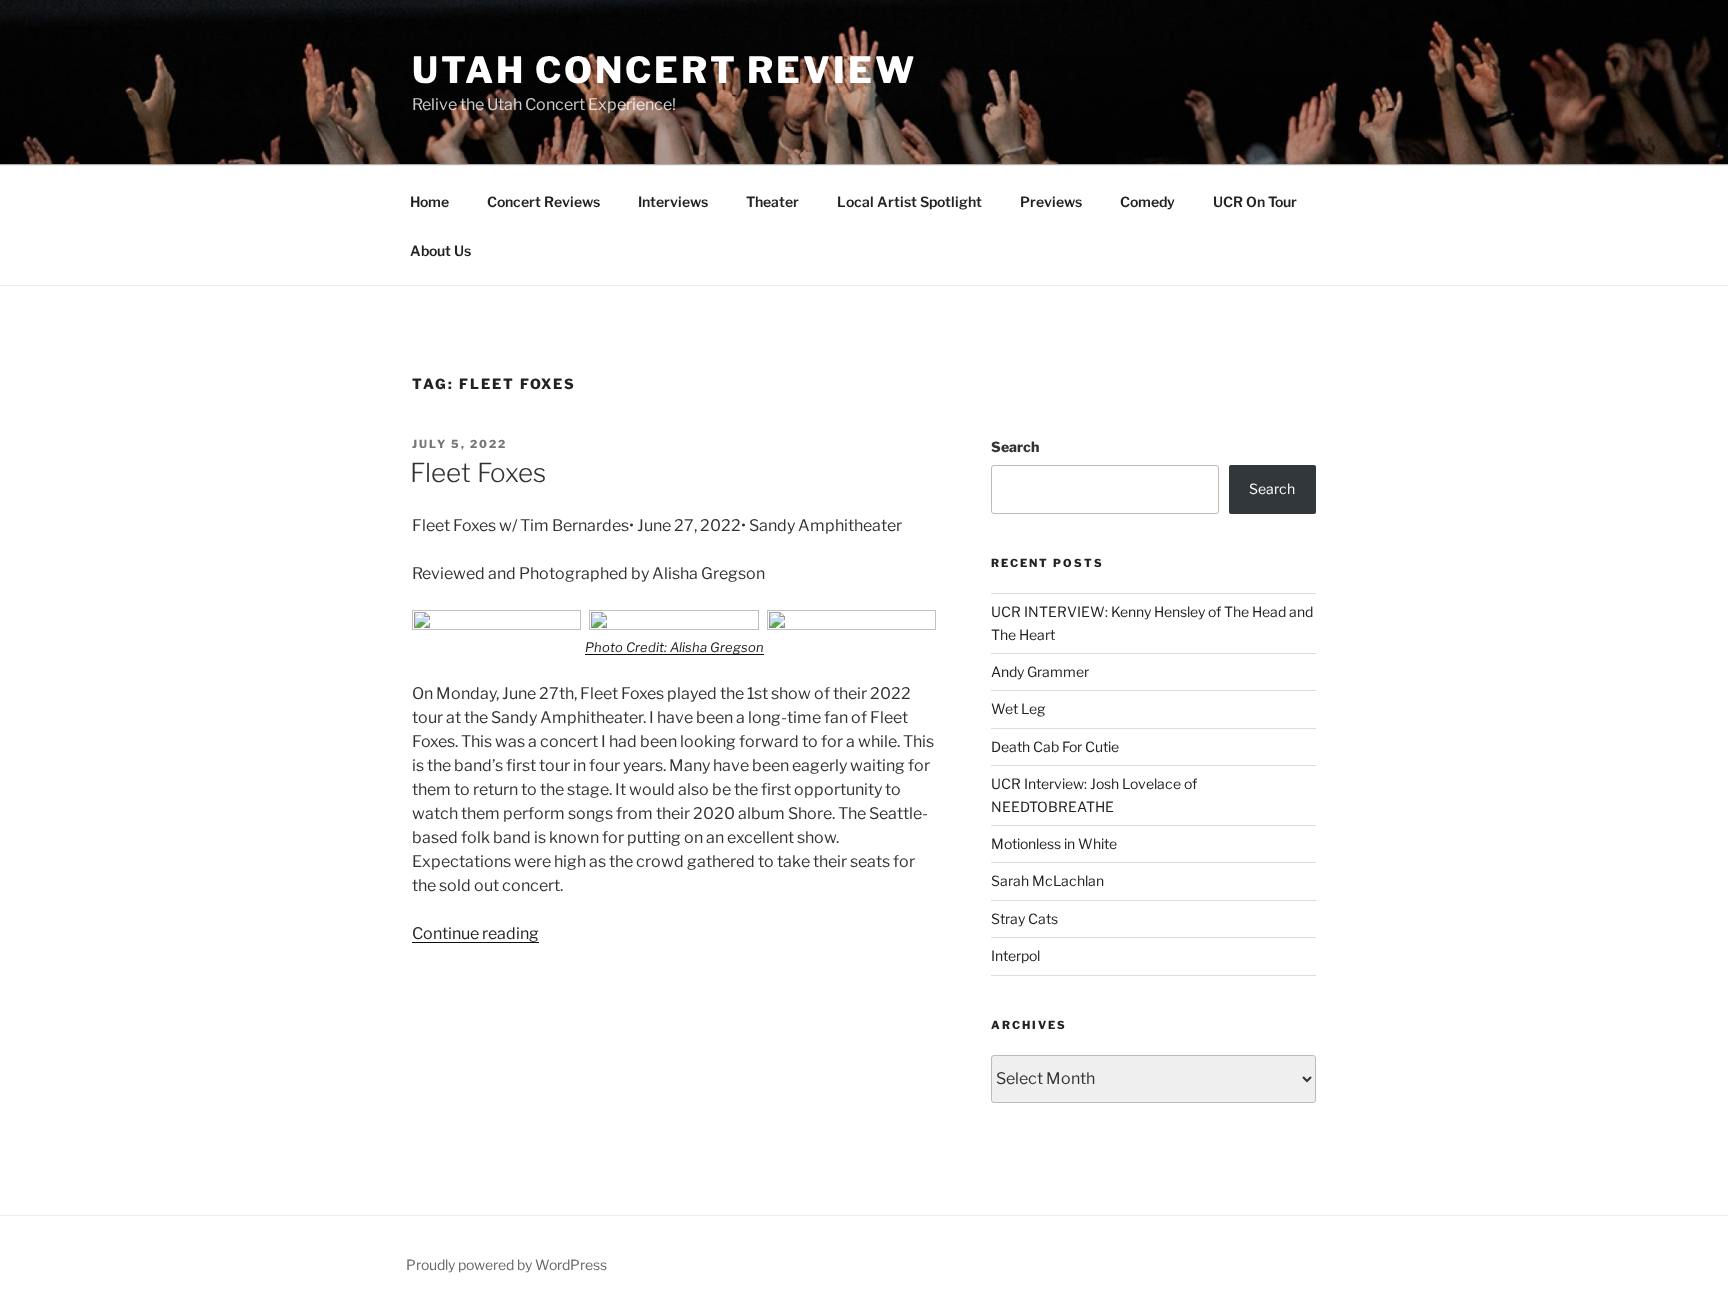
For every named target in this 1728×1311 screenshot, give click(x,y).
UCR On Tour (1255, 201)
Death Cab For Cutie (1055, 746)
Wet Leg (1018, 708)
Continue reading (475, 933)
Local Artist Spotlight (909, 201)
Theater (772, 201)
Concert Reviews (543, 201)
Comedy (1147, 201)
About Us (440, 250)
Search (1015, 446)
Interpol (1015, 955)
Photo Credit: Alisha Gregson (674, 647)
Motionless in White (1054, 843)
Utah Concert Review (664, 70)
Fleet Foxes (478, 472)
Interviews (673, 201)
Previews (1051, 201)
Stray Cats (1024, 918)
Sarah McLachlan (1047, 880)
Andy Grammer (1040, 671)
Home (429, 201)
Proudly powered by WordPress (506, 1264)
